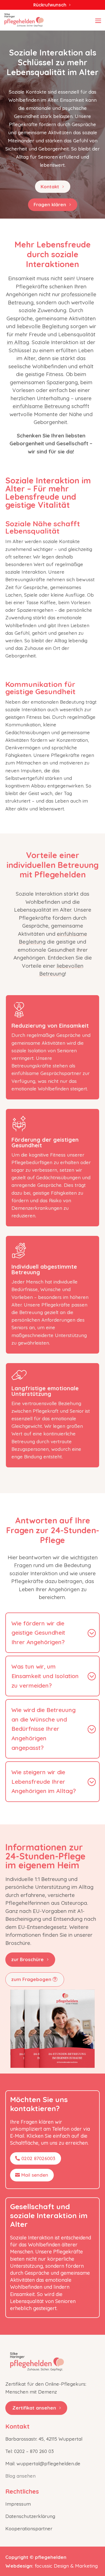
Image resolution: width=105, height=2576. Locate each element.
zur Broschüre (27, 1959)
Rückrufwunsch (50, 5)
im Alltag (18, 342)
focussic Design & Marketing (66, 2566)
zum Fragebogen (31, 1979)
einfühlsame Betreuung (41, 406)
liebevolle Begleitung (43, 326)
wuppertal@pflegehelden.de (48, 2463)
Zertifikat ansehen (34, 2408)
